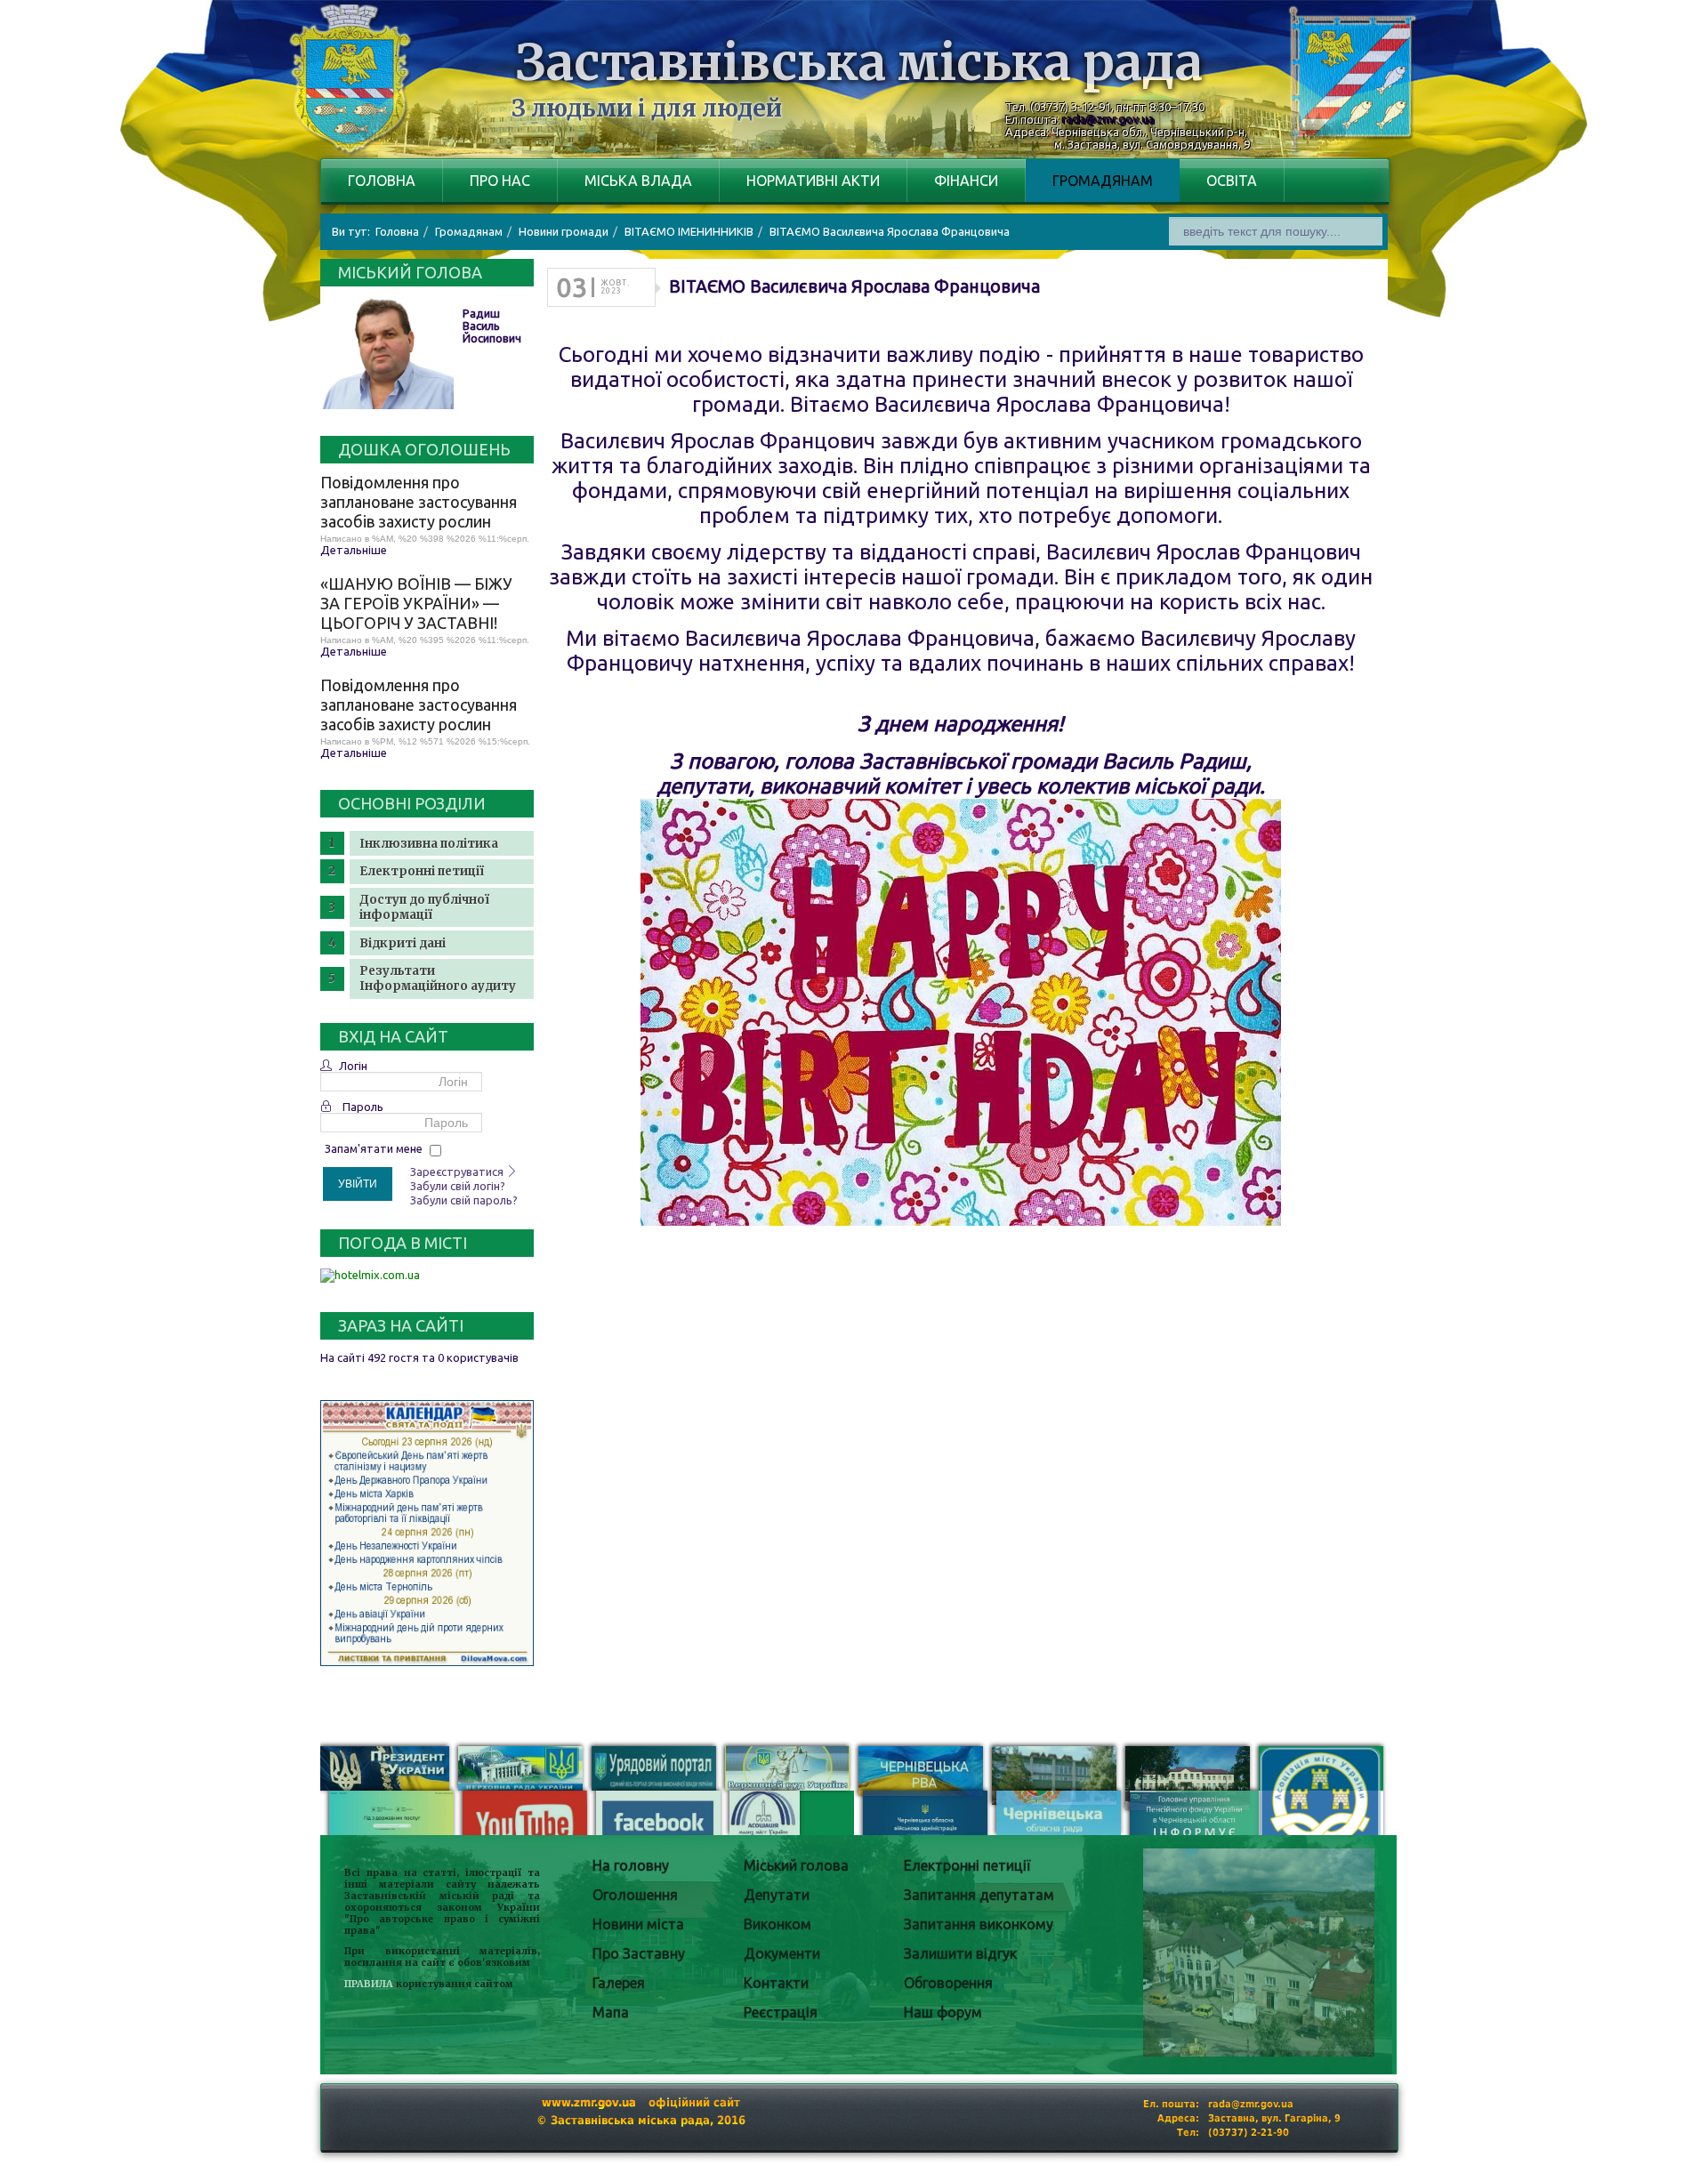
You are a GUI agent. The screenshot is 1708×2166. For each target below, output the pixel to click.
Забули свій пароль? (464, 1200)
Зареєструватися (458, 1172)
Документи (782, 1953)
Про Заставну (639, 1953)
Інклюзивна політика (429, 844)
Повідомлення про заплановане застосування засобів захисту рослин (419, 502)
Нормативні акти (813, 181)
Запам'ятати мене (374, 1148)
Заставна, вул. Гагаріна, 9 (1274, 2118)
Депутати (777, 1895)
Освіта (1232, 181)
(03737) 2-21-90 (1249, 2133)
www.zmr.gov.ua (589, 2102)
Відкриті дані (403, 943)
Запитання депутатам (979, 1895)
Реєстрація (781, 2012)
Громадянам (1103, 181)
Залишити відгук (960, 1953)
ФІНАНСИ (966, 181)
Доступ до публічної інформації (424, 907)
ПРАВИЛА (369, 1984)
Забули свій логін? (458, 1186)
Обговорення (948, 1983)
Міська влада (638, 181)
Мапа (611, 2012)
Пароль (363, 1107)
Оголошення (635, 1895)
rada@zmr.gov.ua (1108, 119)
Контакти (776, 1983)
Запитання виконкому (979, 1924)
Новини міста (638, 1924)
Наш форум (943, 2012)
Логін (353, 1066)
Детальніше (354, 550)
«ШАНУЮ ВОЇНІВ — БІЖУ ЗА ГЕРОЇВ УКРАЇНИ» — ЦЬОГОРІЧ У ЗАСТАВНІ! (416, 603)
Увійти (358, 1184)
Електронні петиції (422, 871)
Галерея (619, 1983)
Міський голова (796, 1865)
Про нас (500, 181)
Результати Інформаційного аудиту (438, 978)
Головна (382, 181)
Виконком (777, 1924)
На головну (631, 1865)
